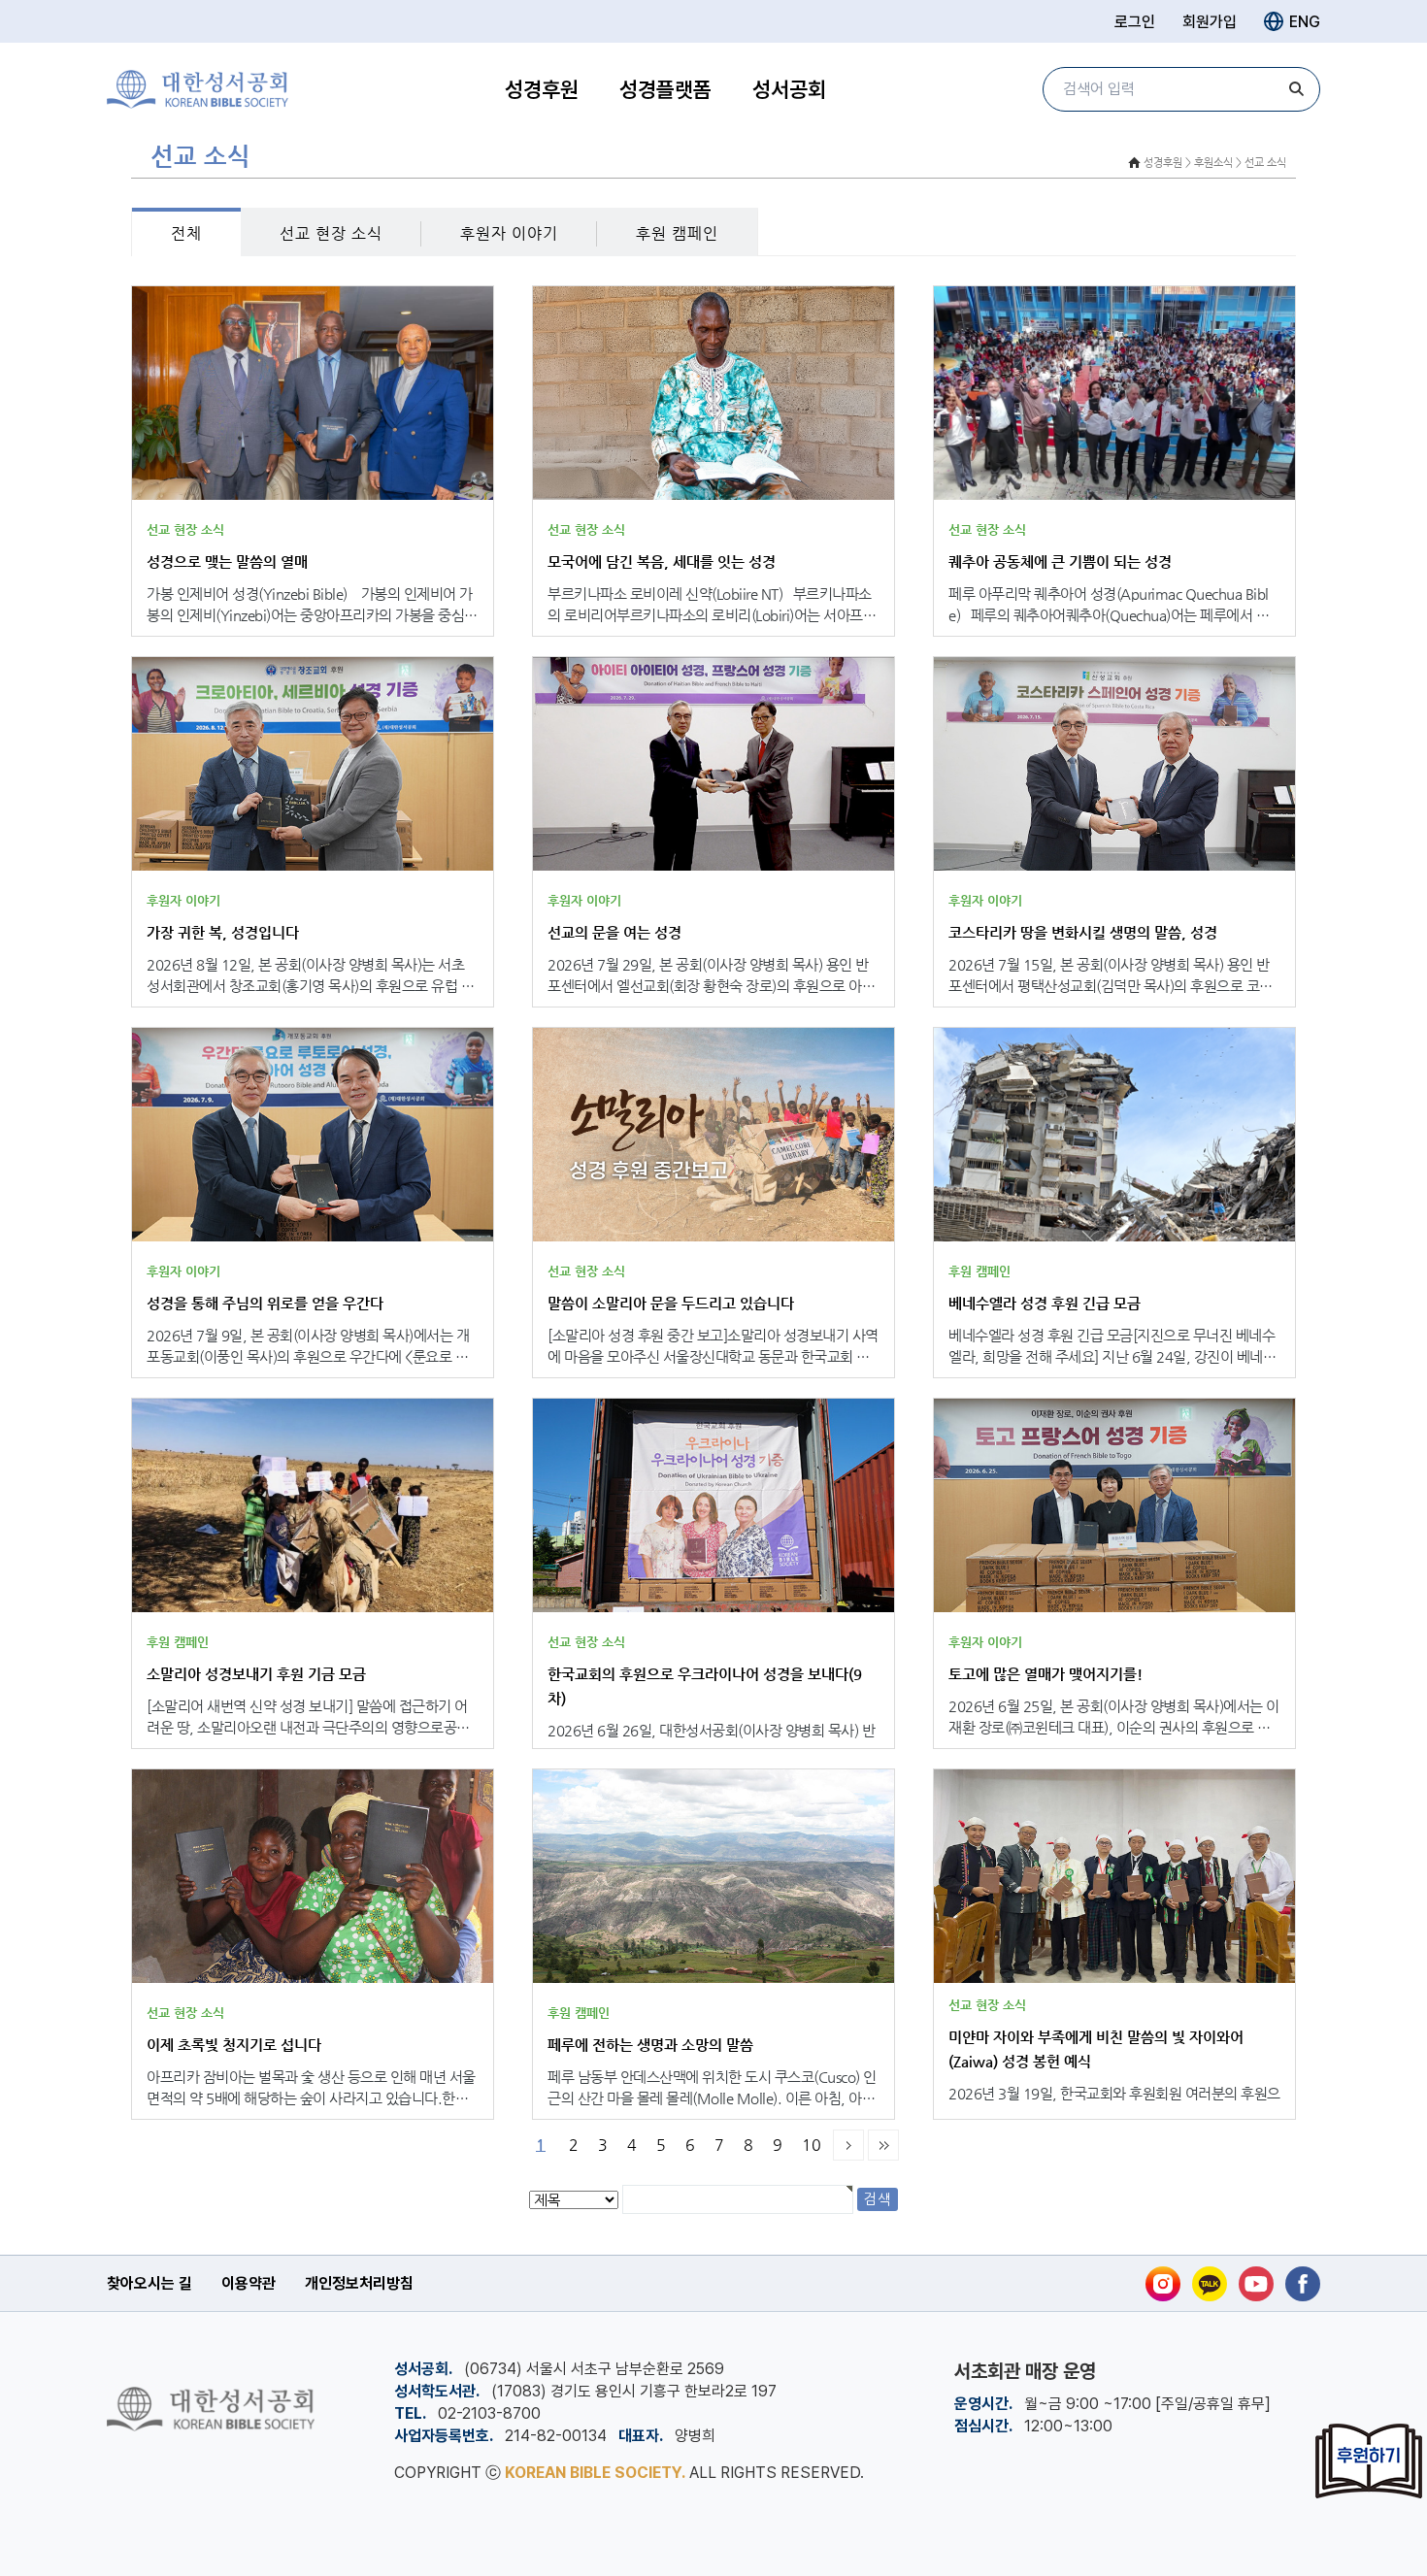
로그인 (1135, 22)
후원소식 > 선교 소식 (1240, 163)
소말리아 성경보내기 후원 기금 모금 (256, 1674)
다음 (848, 2145)
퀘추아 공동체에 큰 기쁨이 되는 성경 (1060, 561)
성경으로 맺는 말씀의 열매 (227, 561)
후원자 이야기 (509, 233)
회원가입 (1210, 22)
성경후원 (542, 89)
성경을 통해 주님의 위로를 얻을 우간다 (265, 1303)
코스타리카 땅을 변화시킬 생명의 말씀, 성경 (1083, 932)
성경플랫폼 (665, 89)
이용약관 (249, 2283)
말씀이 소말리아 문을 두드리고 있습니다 (671, 1303)
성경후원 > (1167, 163)
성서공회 (789, 89)
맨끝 (883, 2145)
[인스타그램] (1163, 2284)
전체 (186, 233)
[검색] (1296, 89)
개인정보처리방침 (359, 2283)
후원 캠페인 (677, 233)
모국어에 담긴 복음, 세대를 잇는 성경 (662, 561)
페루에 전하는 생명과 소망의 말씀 (650, 2045)
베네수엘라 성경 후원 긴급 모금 (1045, 1303)
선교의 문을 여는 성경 (614, 932)
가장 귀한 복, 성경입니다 (223, 932)
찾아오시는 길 (149, 2283)
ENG (1305, 22)
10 (812, 2145)
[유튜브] (1256, 2284)
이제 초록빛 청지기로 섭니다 (234, 2045)
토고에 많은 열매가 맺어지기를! (1045, 1674)
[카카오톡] (1210, 2284)
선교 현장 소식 (331, 233)
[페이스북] (1303, 2284)
